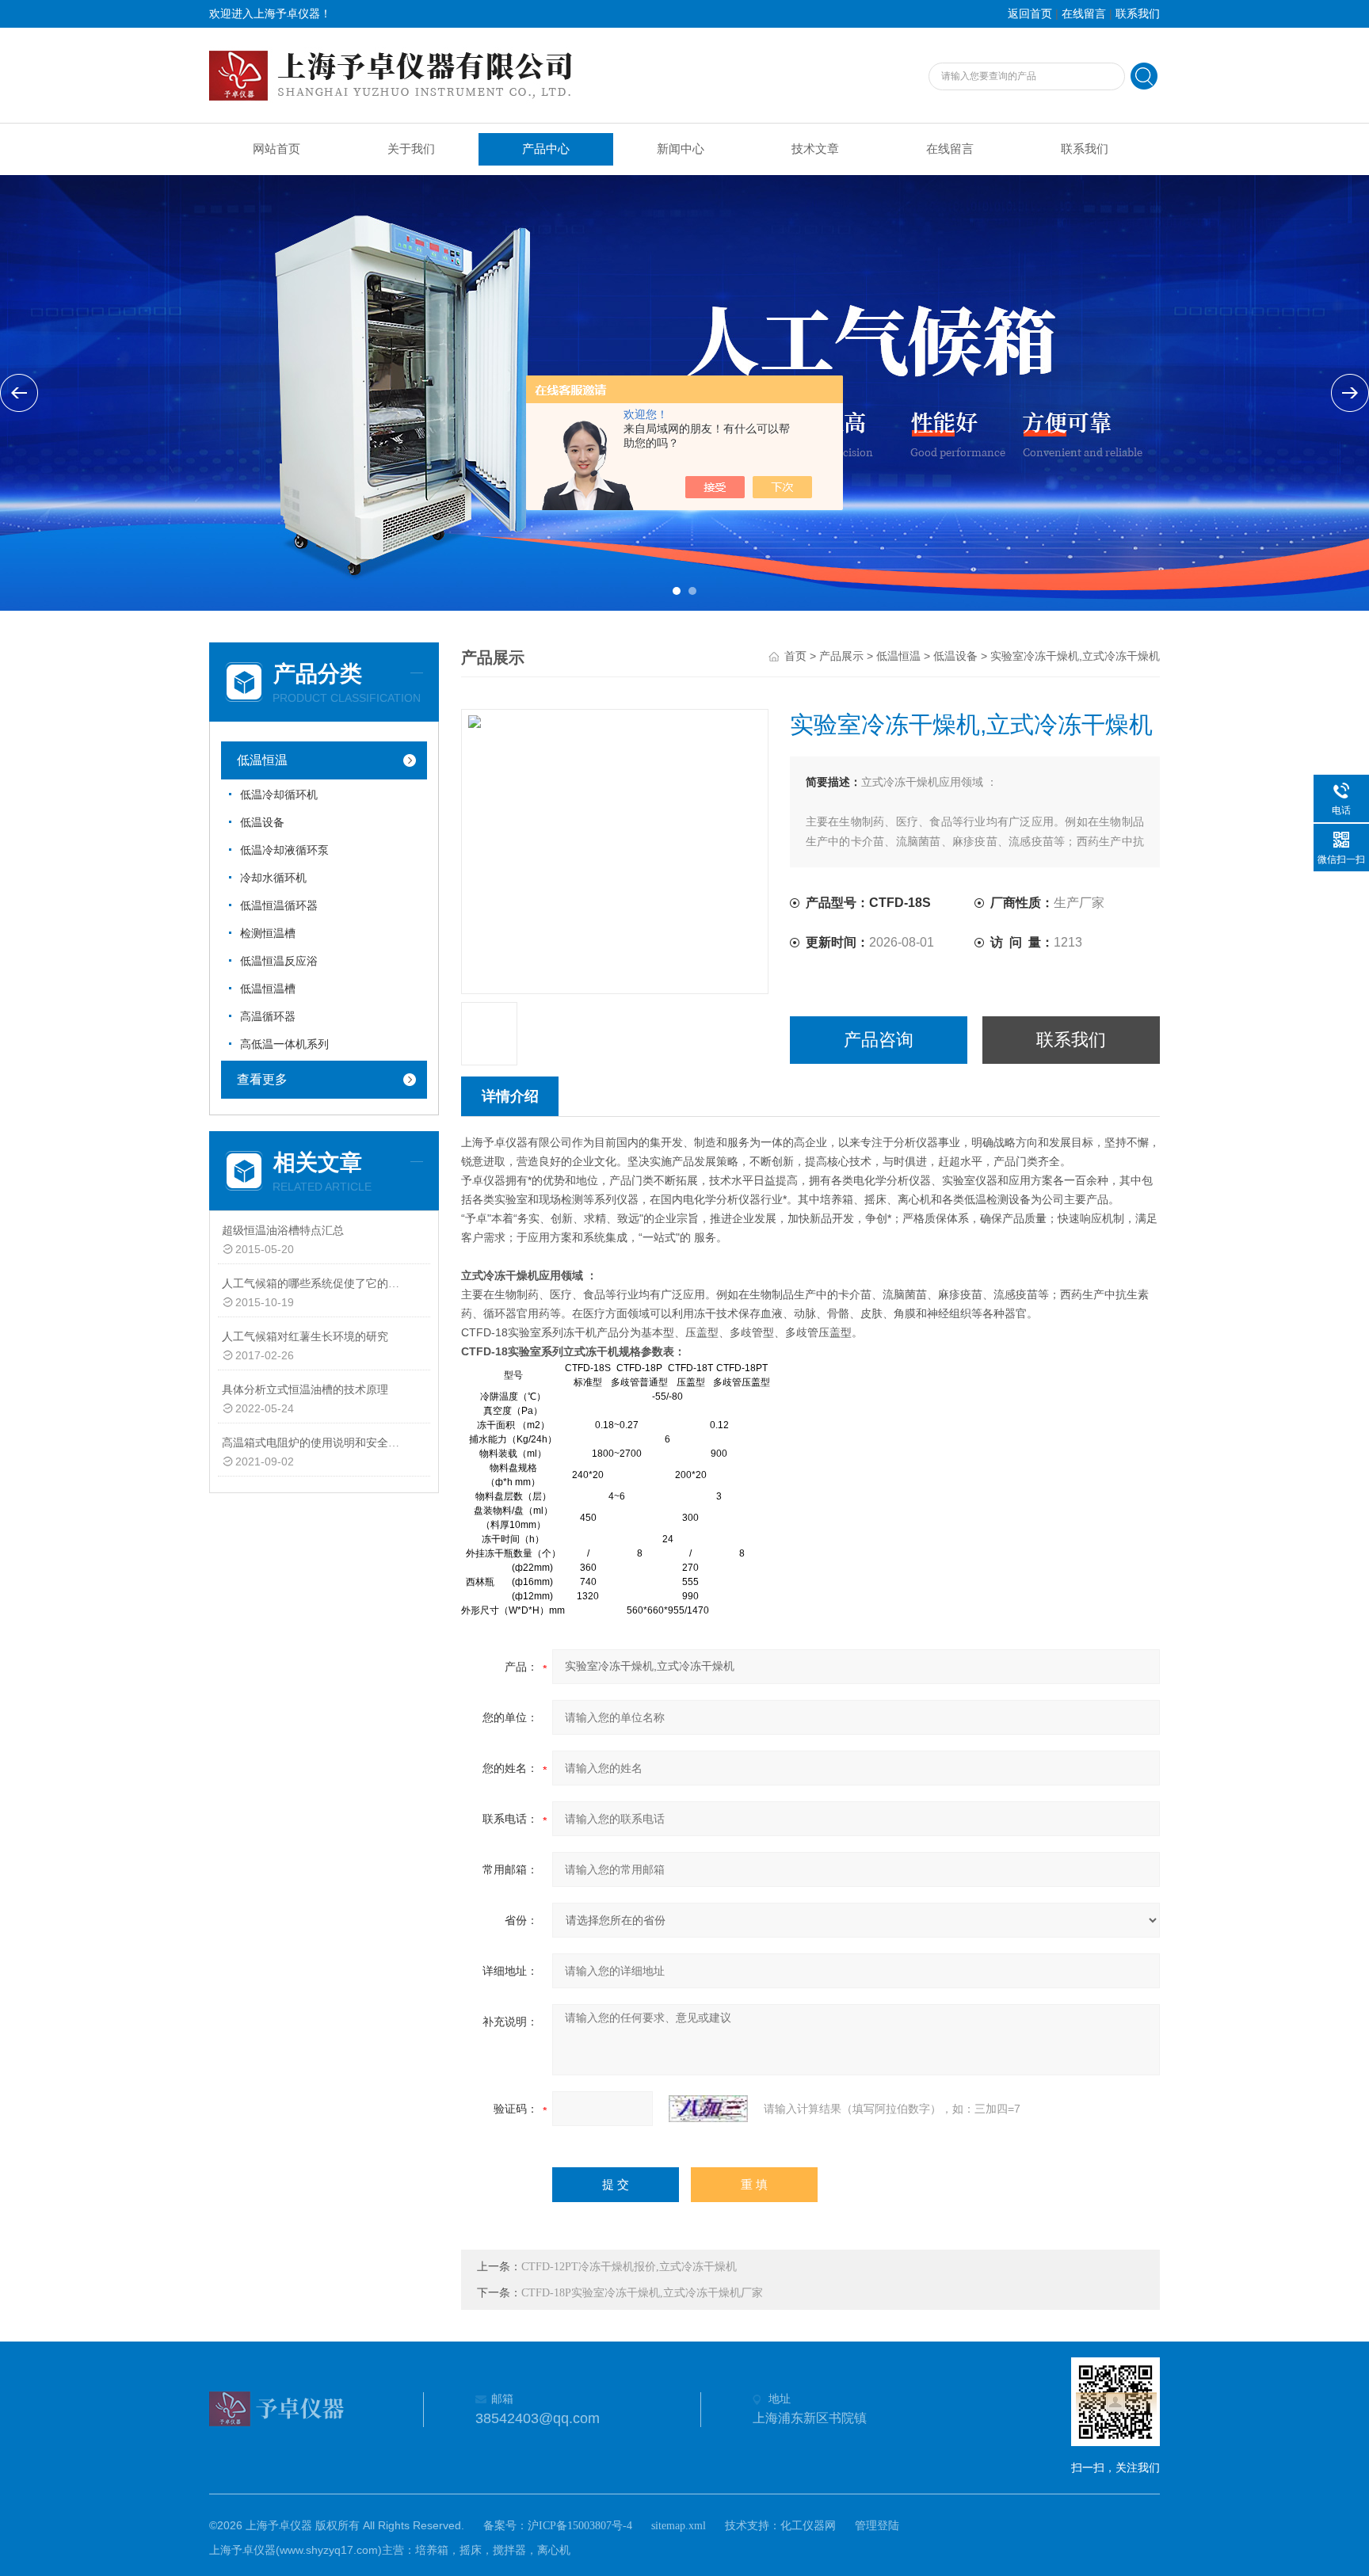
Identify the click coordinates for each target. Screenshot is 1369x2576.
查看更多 (262, 1079)
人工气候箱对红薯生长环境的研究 (305, 1337)
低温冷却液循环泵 (284, 850)
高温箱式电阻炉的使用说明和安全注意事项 (315, 1443)
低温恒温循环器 (279, 906)
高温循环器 (268, 1017)
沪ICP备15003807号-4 (580, 2526)
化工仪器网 (808, 2526)
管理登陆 (877, 2526)
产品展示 (841, 656)
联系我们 (1138, 14)
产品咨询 (879, 1040)
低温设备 (262, 823)
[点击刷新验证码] (708, 2109)
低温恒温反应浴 (279, 961)
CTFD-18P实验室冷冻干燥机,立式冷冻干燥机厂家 (642, 2293)
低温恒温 (262, 760)
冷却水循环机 (273, 878)
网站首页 (276, 149)
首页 (795, 656)
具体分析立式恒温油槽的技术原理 (305, 1390)
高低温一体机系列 (284, 1044)
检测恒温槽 (268, 934)
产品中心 (546, 149)
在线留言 (1084, 14)
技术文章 (815, 149)
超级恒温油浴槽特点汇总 (283, 1231)
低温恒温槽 (268, 989)
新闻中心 (681, 149)
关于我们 (411, 149)
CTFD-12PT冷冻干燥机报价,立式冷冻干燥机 (629, 2267)
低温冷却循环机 (279, 795)
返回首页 (1030, 14)
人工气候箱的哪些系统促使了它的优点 (315, 1284)
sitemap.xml (679, 2526)
